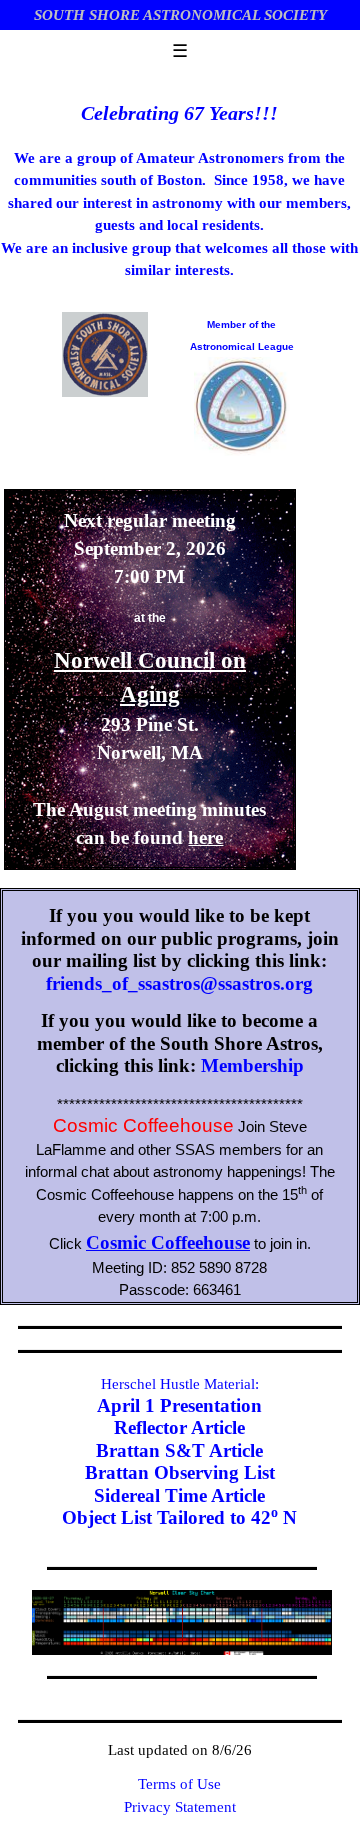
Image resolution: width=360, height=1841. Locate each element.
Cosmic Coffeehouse (168, 1242)
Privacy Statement (180, 1807)
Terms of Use (179, 1784)
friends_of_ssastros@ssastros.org (179, 983)
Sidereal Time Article (179, 1495)
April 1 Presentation (179, 1405)
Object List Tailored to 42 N (179, 1517)
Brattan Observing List (180, 1472)
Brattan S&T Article (179, 1450)
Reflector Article (179, 1427)
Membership (252, 1065)
